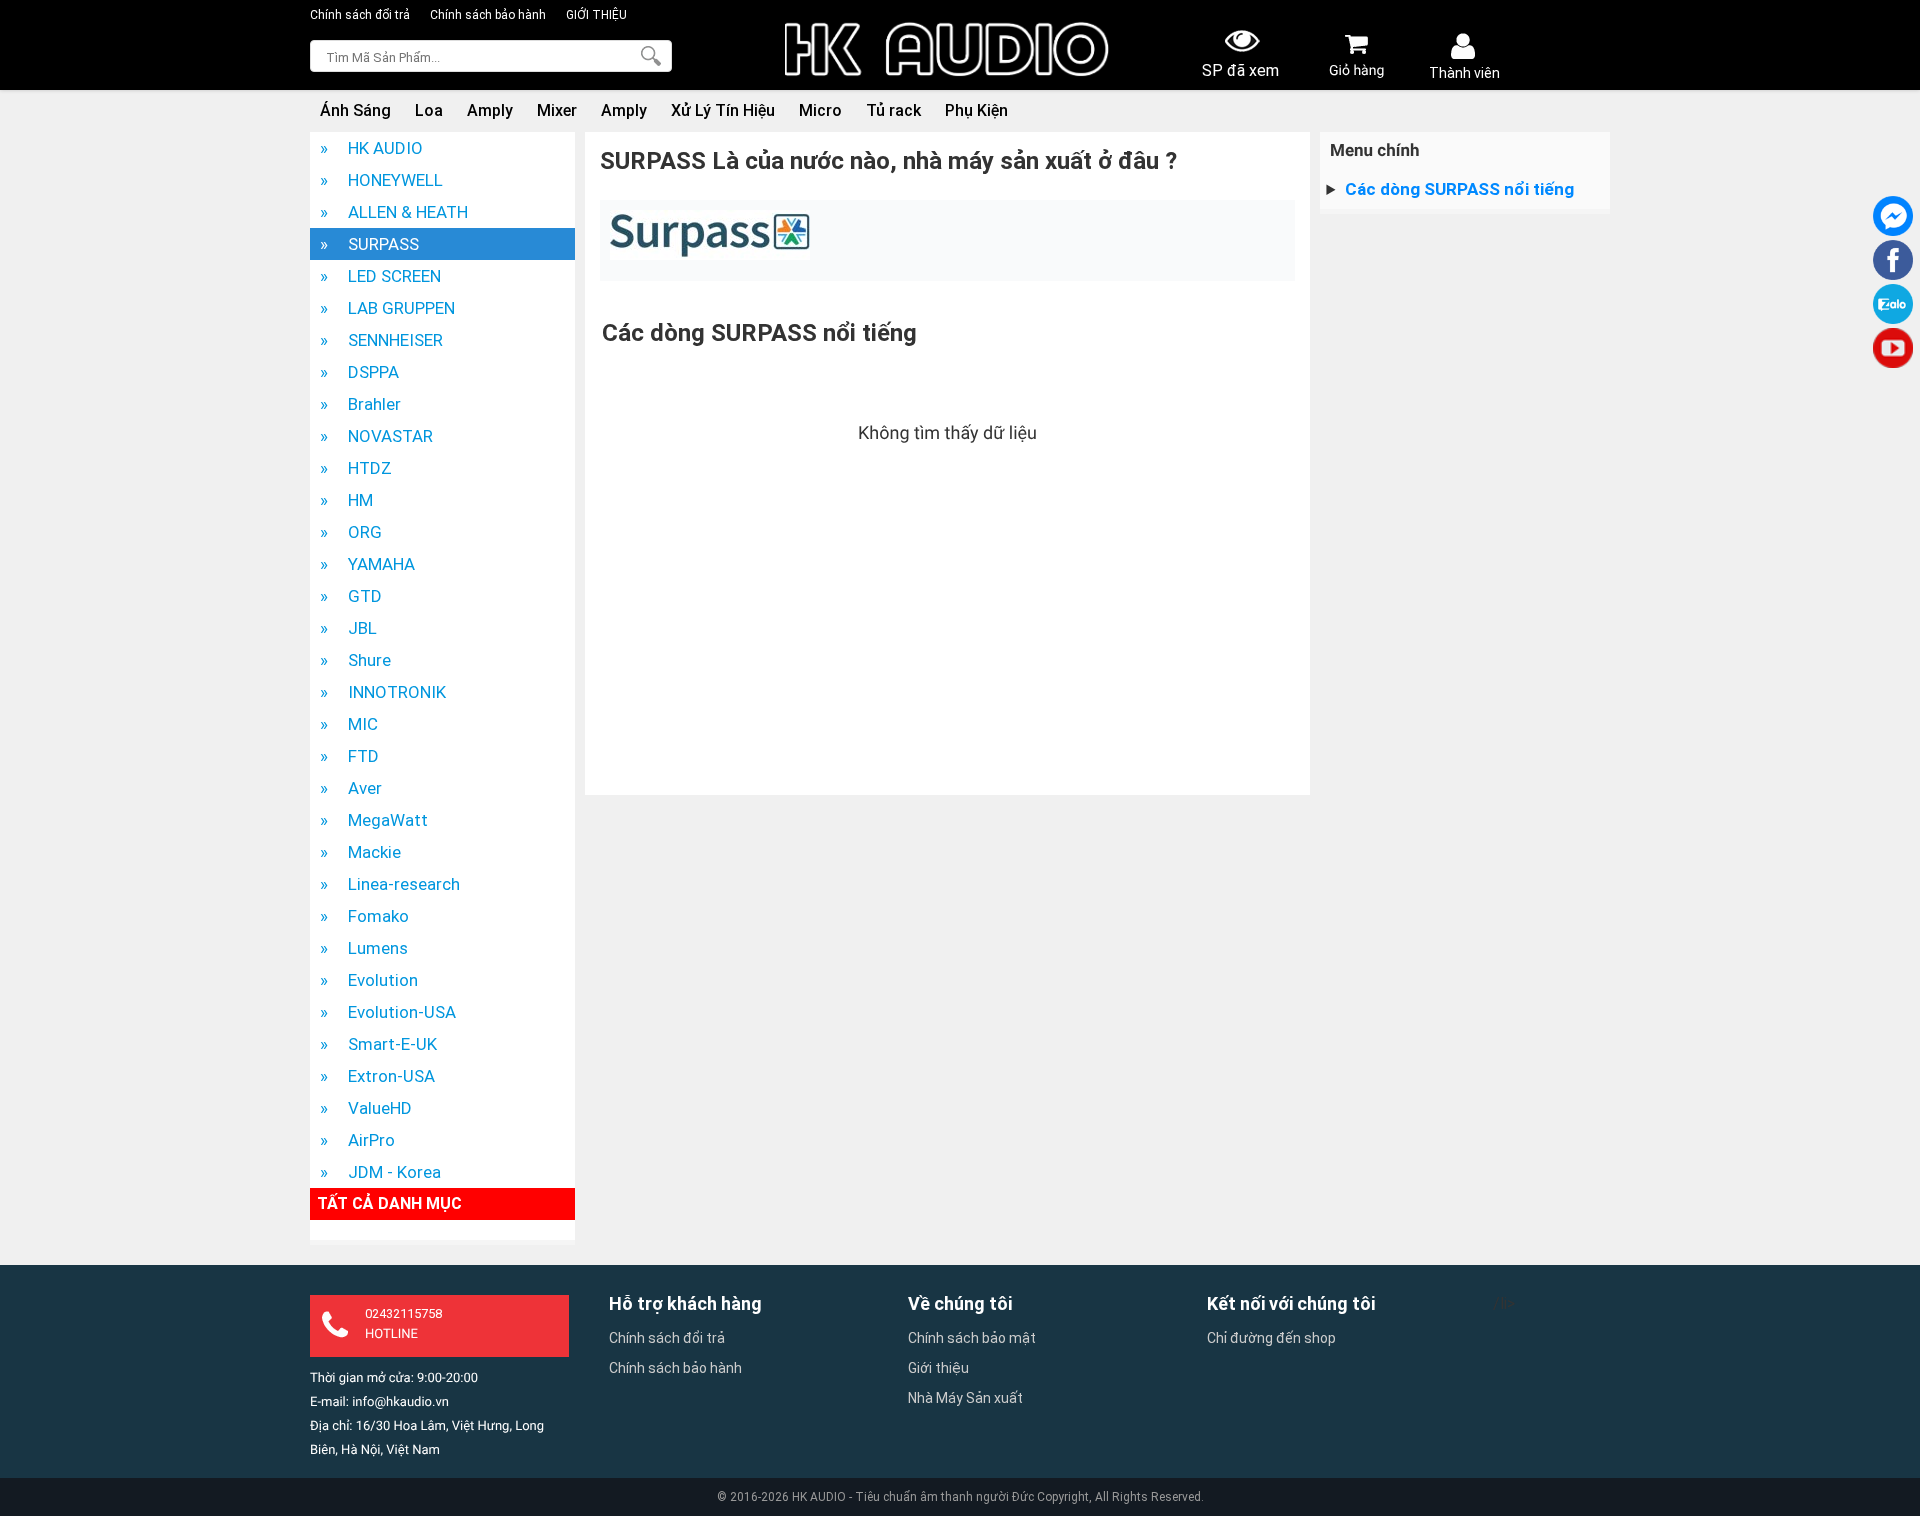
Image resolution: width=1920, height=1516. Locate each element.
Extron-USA (391, 1076)
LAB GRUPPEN (401, 308)
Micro (820, 110)
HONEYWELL (395, 180)
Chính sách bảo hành (488, 15)
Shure (369, 660)
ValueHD (380, 1108)
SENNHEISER (395, 340)
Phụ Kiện (976, 110)
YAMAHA (381, 564)
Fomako (378, 916)
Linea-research (404, 884)
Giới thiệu (938, 1368)
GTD (365, 596)
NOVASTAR (390, 436)
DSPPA (373, 372)
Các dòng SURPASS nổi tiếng (1459, 189)
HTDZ (370, 468)
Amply (490, 110)
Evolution (383, 980)
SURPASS (383, 244)
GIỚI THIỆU (596, 15)
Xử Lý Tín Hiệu (723, 110)
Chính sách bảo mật (972, 1338)
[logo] (947, 50)
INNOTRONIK (397, 692)
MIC (363, 724)
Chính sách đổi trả (360, 15)
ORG (365, 532)
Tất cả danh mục (389, 1203)
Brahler (374, 404)
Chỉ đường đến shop (1271, 1338)
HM (360, 500)
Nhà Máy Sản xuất (965, 1398)
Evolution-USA (402, 1012)
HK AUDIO (385, 148)
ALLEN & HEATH (408, 212)
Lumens (378, 948)
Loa (429, 110)
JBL (362, 628)
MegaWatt (388, 820)
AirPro (371, 1140)
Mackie (374, 852)
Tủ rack (893, 110)
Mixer (557, 110)
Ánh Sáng (355, 110)
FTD (363, 756)
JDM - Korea (394, 1172)
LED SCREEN (394, 276)
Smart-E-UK (392, 1044)
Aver (365, 788)
